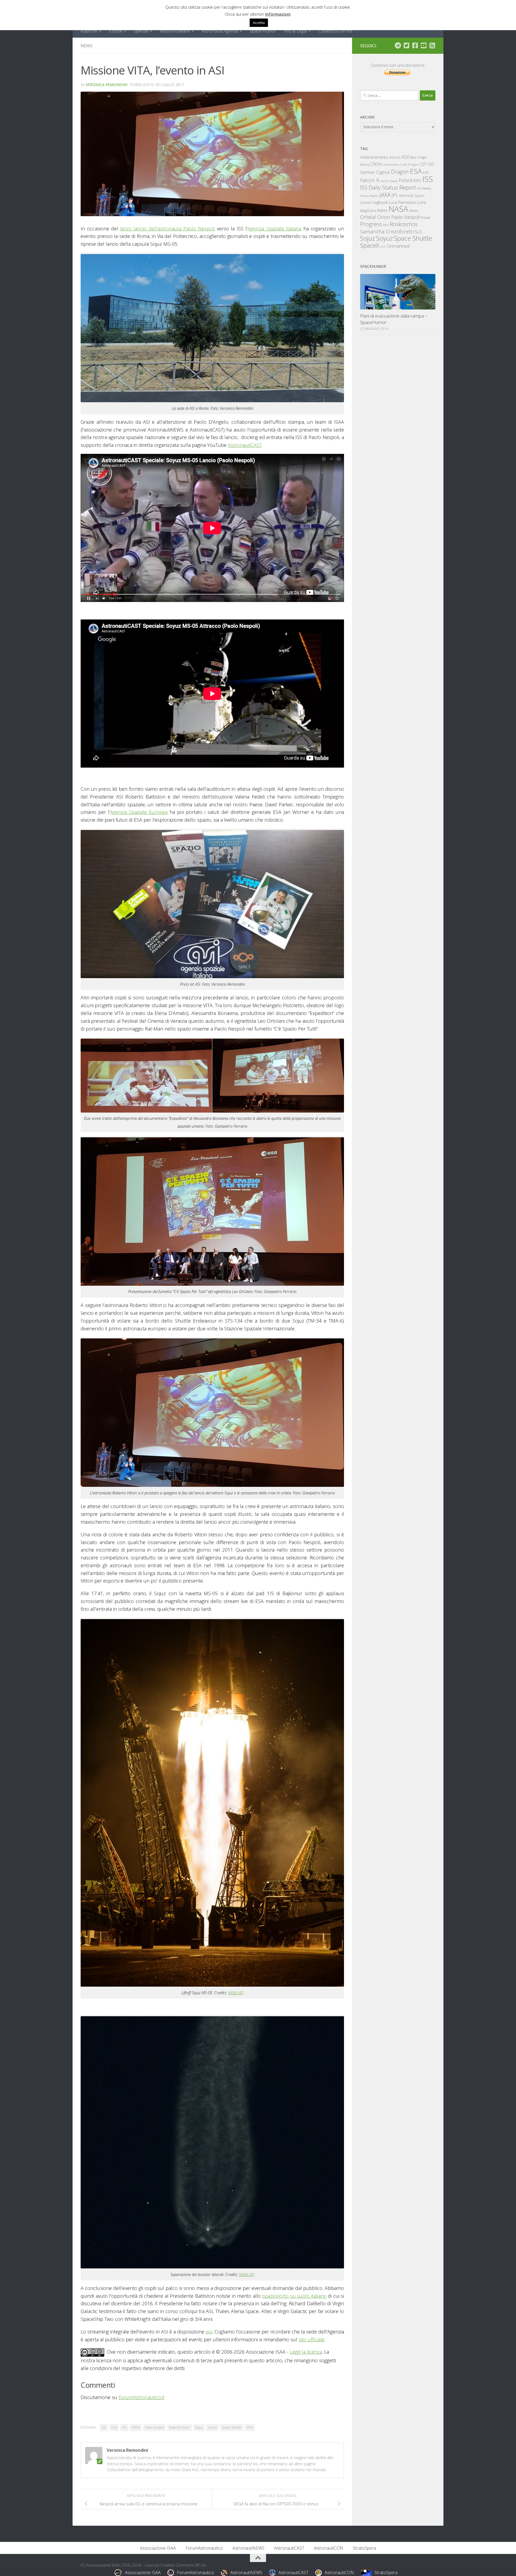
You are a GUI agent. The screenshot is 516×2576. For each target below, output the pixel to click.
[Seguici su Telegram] (398, 45)
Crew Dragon (409, 164)
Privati (425, 218)
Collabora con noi (335, 31)
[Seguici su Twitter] (406, 45)
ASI (104, 2427)
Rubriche (89, 31)
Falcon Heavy (389, 181)
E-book (116, 31)
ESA (114, 2427)
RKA (386, 225)
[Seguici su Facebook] (415, 45)
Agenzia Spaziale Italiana (274, 229)
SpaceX (370, 245)
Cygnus (383, 172)
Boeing (365, 164)
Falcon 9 (370, 180)
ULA (383, 246)
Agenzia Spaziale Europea (139, 812)
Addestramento (374, 157)
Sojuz (199, 2427)
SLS (418, 232)
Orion (384, 217)
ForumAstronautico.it (141, 2397)
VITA (250, 2427)
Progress (371, 224)
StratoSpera (364, 2548)
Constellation (391, 165)
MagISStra (368, 211)
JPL (395, 195)
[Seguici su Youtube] (424, 45)
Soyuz (212, 2427)
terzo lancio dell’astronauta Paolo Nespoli (167, 229)
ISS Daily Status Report (388, 187)
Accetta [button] (259, 23)
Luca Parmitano (402, 202)
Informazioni (278, 14)
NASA (136, 2427)
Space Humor (263, 31)
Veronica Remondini (107, 85)
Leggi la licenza (306, 2352)
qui (209, 2332)
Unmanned (398, 246)
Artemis (395, 157)
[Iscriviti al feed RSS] (432, 45)
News (87, 46)
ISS (124, 2427)
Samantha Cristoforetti (387, 231)
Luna (422, 202)
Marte (382, 210)
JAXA (385, 195)
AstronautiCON (329, 2548)
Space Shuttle (232, 2427)
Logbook (380, 202)
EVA (426, 172)
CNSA (376, 164)
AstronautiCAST (245, 445)
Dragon (400, 172)
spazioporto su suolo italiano (294, 2296)
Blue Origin (418, 157)
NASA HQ (236, 1993)
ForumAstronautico (204, 2548)
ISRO (417, 181)
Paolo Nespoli (154, 2427)
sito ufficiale (311, 2339)
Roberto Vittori (180, 2427)
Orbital (368, 217)
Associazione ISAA (158, 2548)
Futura (406, 180)
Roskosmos (404, 224)
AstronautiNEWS (248, 2548)
